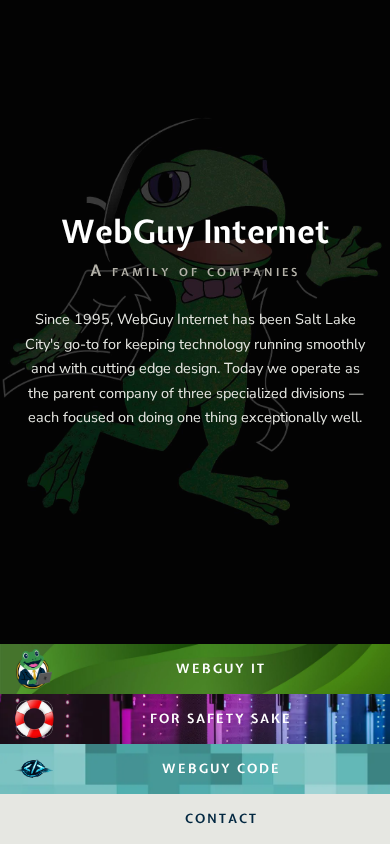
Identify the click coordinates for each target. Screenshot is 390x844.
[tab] (195, 322)
